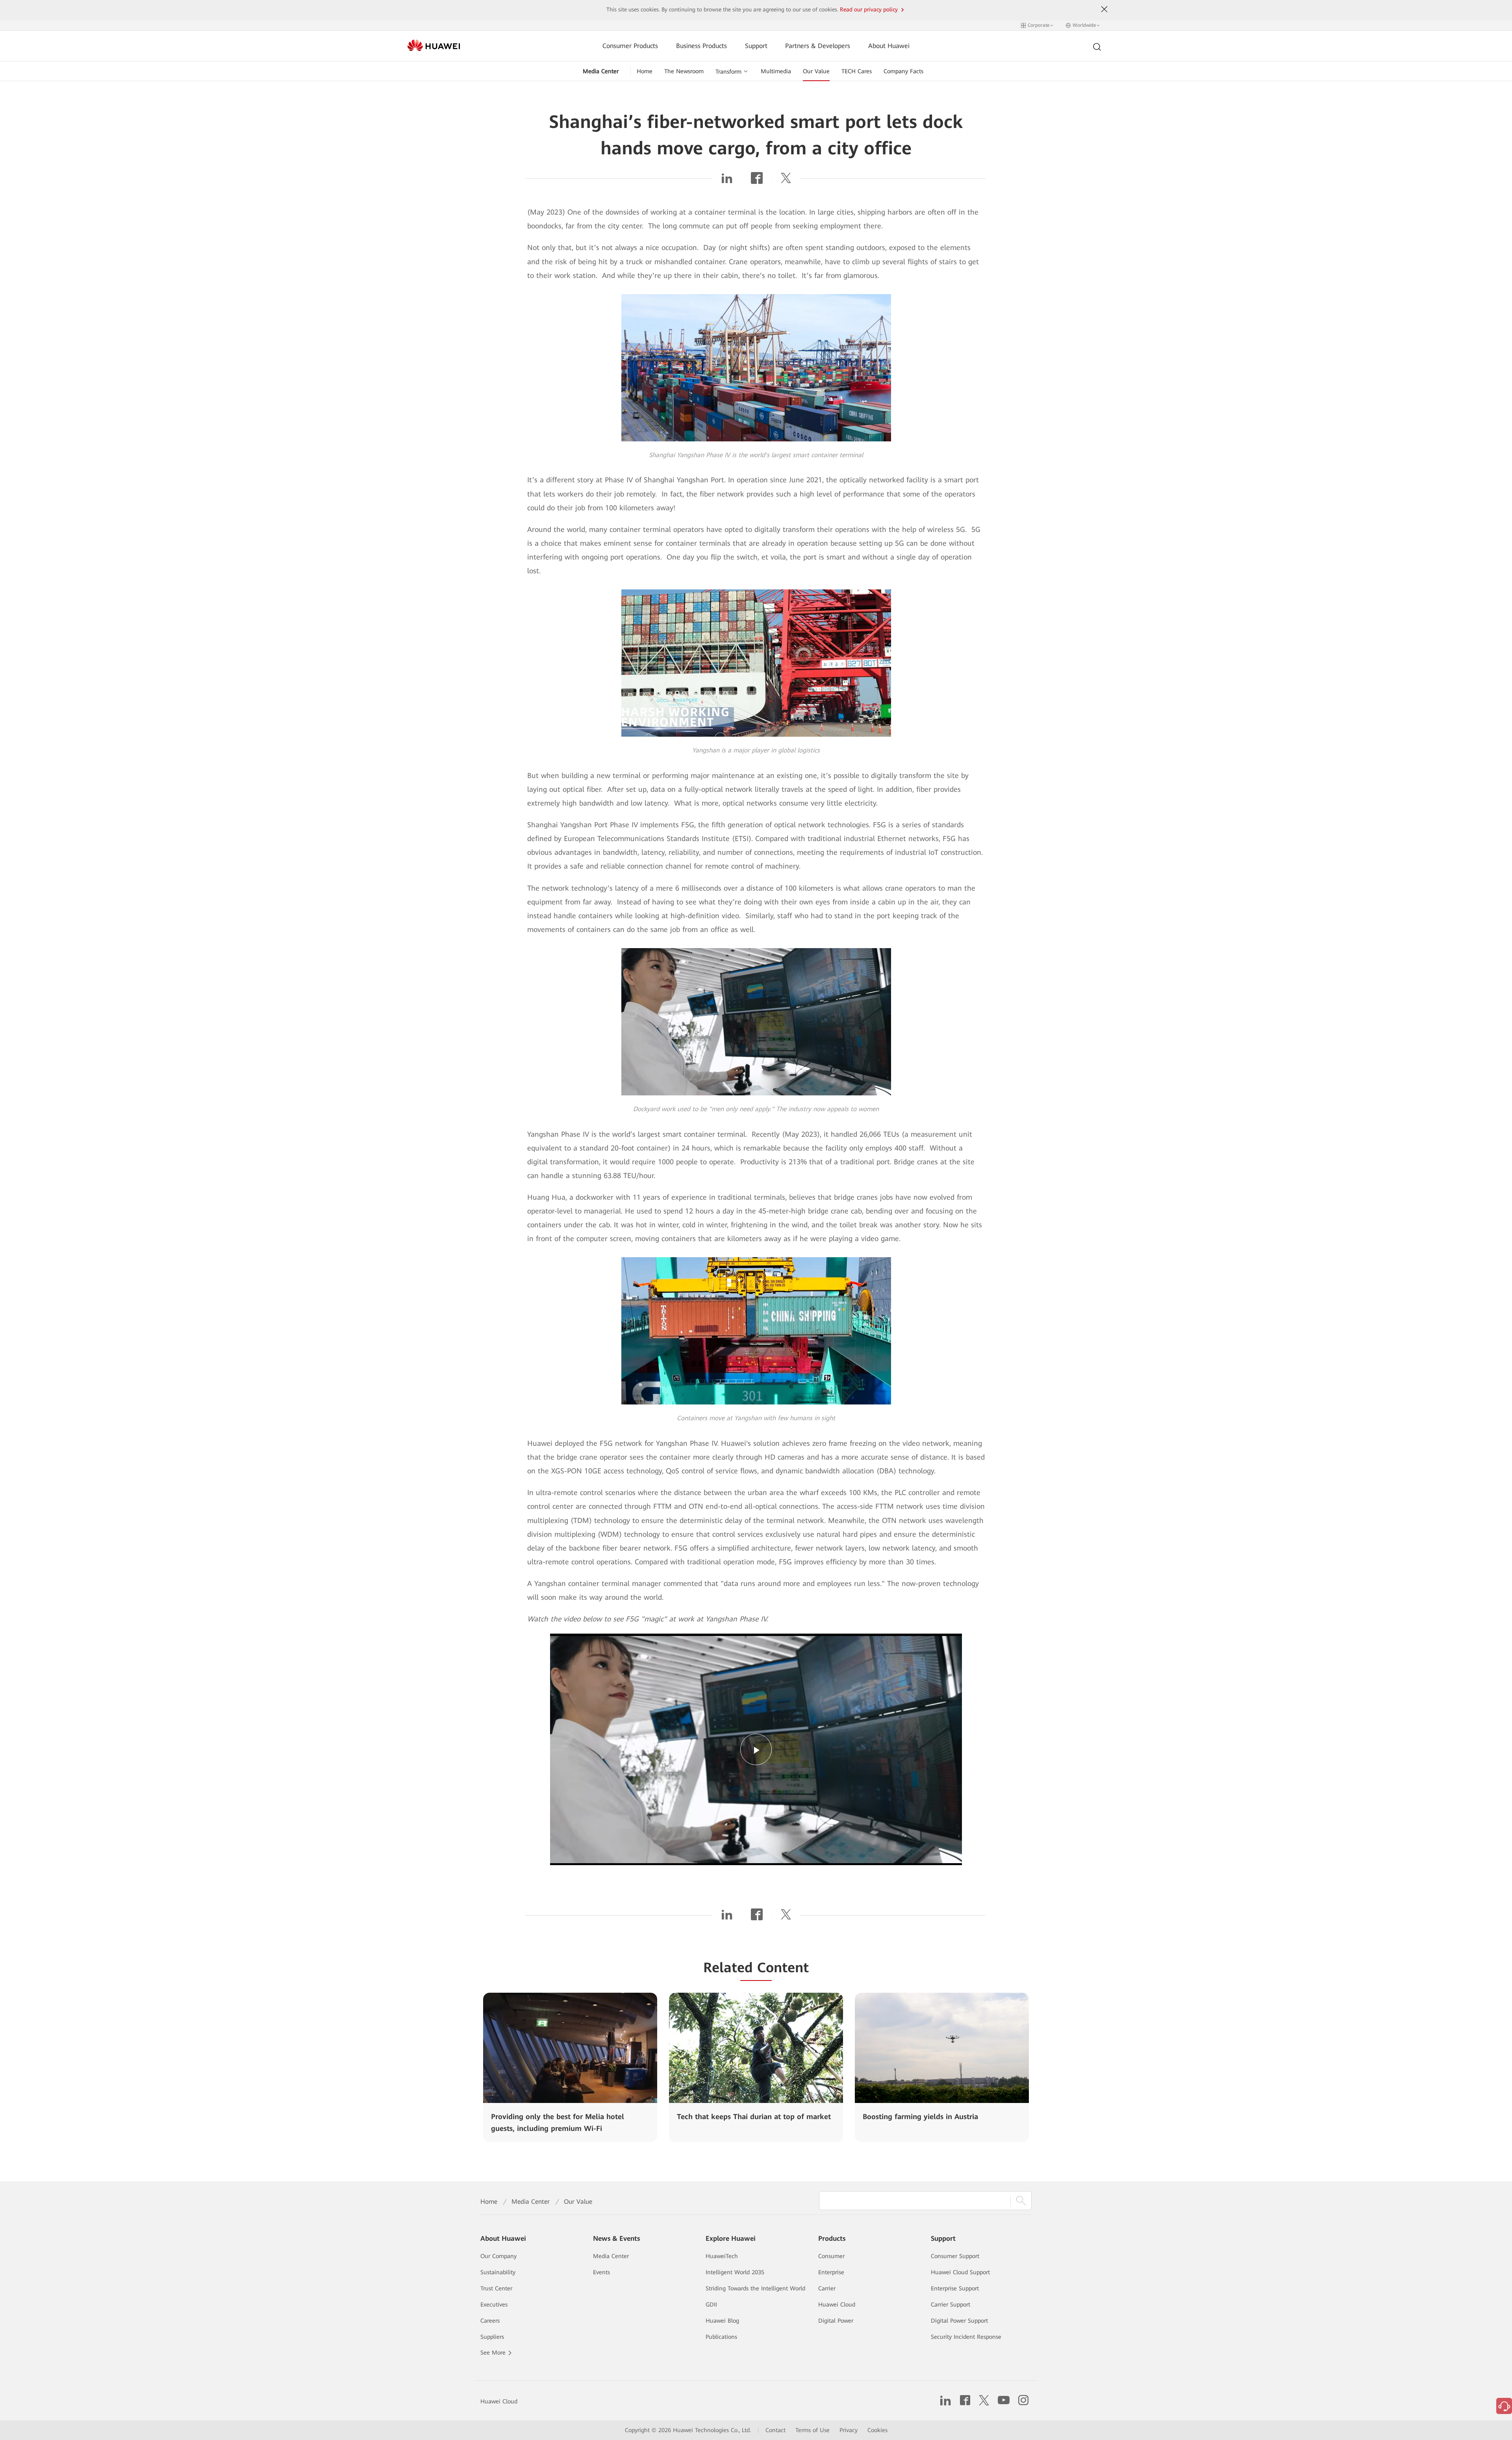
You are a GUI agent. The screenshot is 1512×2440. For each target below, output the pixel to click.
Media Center (601, 71)
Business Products (701, 46)
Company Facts (903, 71)
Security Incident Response (966, 2337)
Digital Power (836, 2321)
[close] (1104, 9)
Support (756, 46)
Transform (728, 72)
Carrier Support (951, 2305)
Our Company (498, 2256)
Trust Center (496, 2288)
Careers (490, 2321)
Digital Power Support (959, 2321)
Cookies (877, 2430)
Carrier (827, 2288)
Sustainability (498, 2272)
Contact (775, 2430)
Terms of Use (813, 2430)
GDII (711, 2305)
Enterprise (831, 2272)
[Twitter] (786, 181)
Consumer (831, 2256)
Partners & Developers (818, 46)
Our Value (816, 71)
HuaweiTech (722, 2256)
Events (601, 2272)
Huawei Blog (722, 2321)
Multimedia (776, 71)
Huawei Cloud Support (960, 2272)
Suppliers (492, 2337)
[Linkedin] (727, 181)
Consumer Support (955, 2256)
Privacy (849, 2430)
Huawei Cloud (837, 2305)
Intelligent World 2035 (735, 2272)
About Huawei (889, 46)
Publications (721, 2337)
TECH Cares (857, 71)
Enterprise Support (955, 2288)
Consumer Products (630, 46)
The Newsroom (684, 71)
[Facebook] (757, 181)
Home (645, 71)
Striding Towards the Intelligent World (755, 2288)
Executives (494, 2305)
